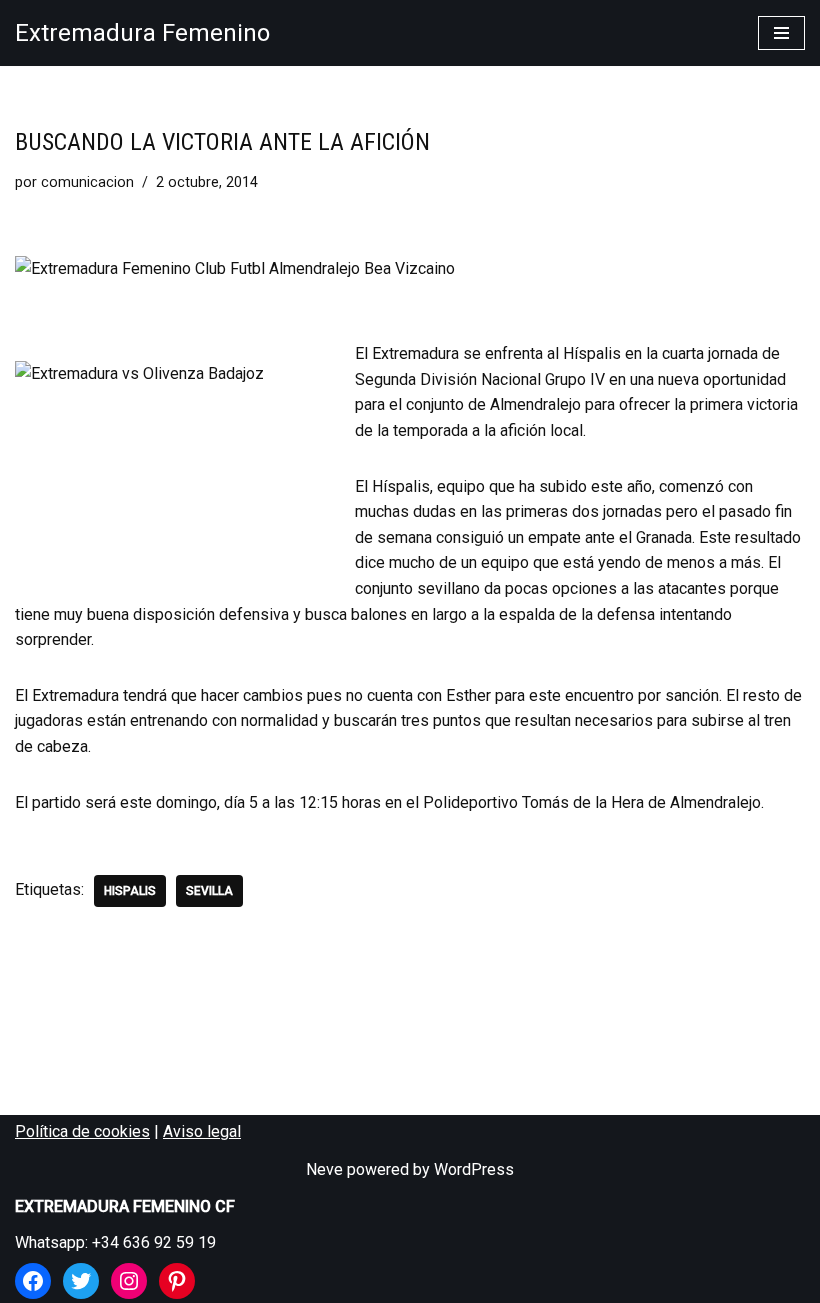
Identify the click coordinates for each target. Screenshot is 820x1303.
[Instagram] (129, 1281)
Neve (324, 1169)
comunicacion (87, 182)
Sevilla (209, 891)
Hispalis (130, 891)
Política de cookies (82, 1131)
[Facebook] (33, 1281)
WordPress (474, 1169)
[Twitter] (81, 1281)
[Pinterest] (177, 1281)
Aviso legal (202, 1131)
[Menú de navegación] (781, 33)
